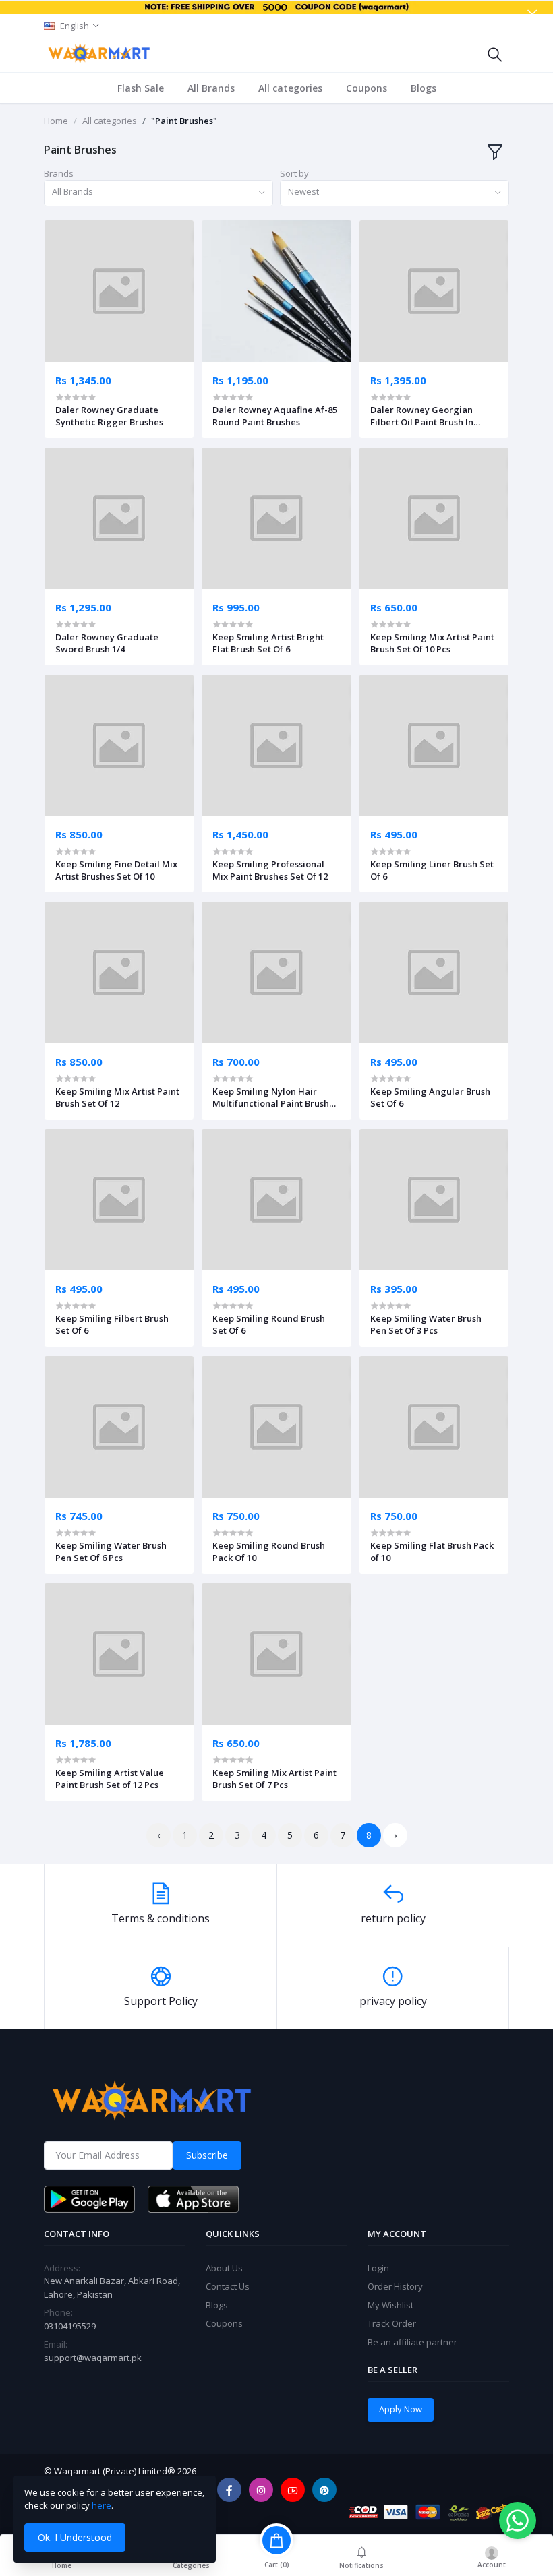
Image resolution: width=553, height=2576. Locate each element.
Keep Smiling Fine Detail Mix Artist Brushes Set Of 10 (116, 870)
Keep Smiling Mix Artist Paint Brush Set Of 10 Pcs (432, 643)
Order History (395, 2286)
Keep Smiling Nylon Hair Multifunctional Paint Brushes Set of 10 (275, 1097)
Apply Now (401, 2409)
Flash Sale (141, 88)
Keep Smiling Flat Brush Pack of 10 (432, 1552)
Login (378, 2268)
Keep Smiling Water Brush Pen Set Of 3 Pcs (426, 1324)
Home (56, 121)
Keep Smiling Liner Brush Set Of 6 (432, 870)
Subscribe (207, 2155)
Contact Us (228, 2286)
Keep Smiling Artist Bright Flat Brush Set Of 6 (268, 643)
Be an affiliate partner (412, 2342)
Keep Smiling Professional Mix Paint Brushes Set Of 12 (270, 870)
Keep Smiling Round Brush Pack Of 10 (269, 1552)
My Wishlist (390, 2305)
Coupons (367, 88)
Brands (59, 173)
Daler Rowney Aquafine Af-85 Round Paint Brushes (275, 416)
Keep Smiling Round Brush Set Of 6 (269, 1324)
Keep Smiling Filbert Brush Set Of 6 (112, 1324)
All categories (290, 88)
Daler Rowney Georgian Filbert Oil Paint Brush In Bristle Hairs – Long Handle (429, 416)
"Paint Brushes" (184, 121)
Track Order (392, 2323)
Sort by (294, 173)
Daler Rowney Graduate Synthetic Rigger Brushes (109, 416)
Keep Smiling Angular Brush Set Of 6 (430, 1097)
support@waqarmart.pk (93, 2358)
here (101, 2505)
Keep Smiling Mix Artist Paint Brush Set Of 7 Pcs (274, 1779)
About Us (224, 2268)
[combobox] (158, 193)
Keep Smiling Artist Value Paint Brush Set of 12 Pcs (110, 1779)
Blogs (424, 88)
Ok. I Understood (75, 2537)
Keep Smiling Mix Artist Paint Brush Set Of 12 (117, 1097)
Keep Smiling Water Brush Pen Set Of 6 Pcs (111, 1552)
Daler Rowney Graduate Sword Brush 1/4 (107, 643)
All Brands (211, 88)
